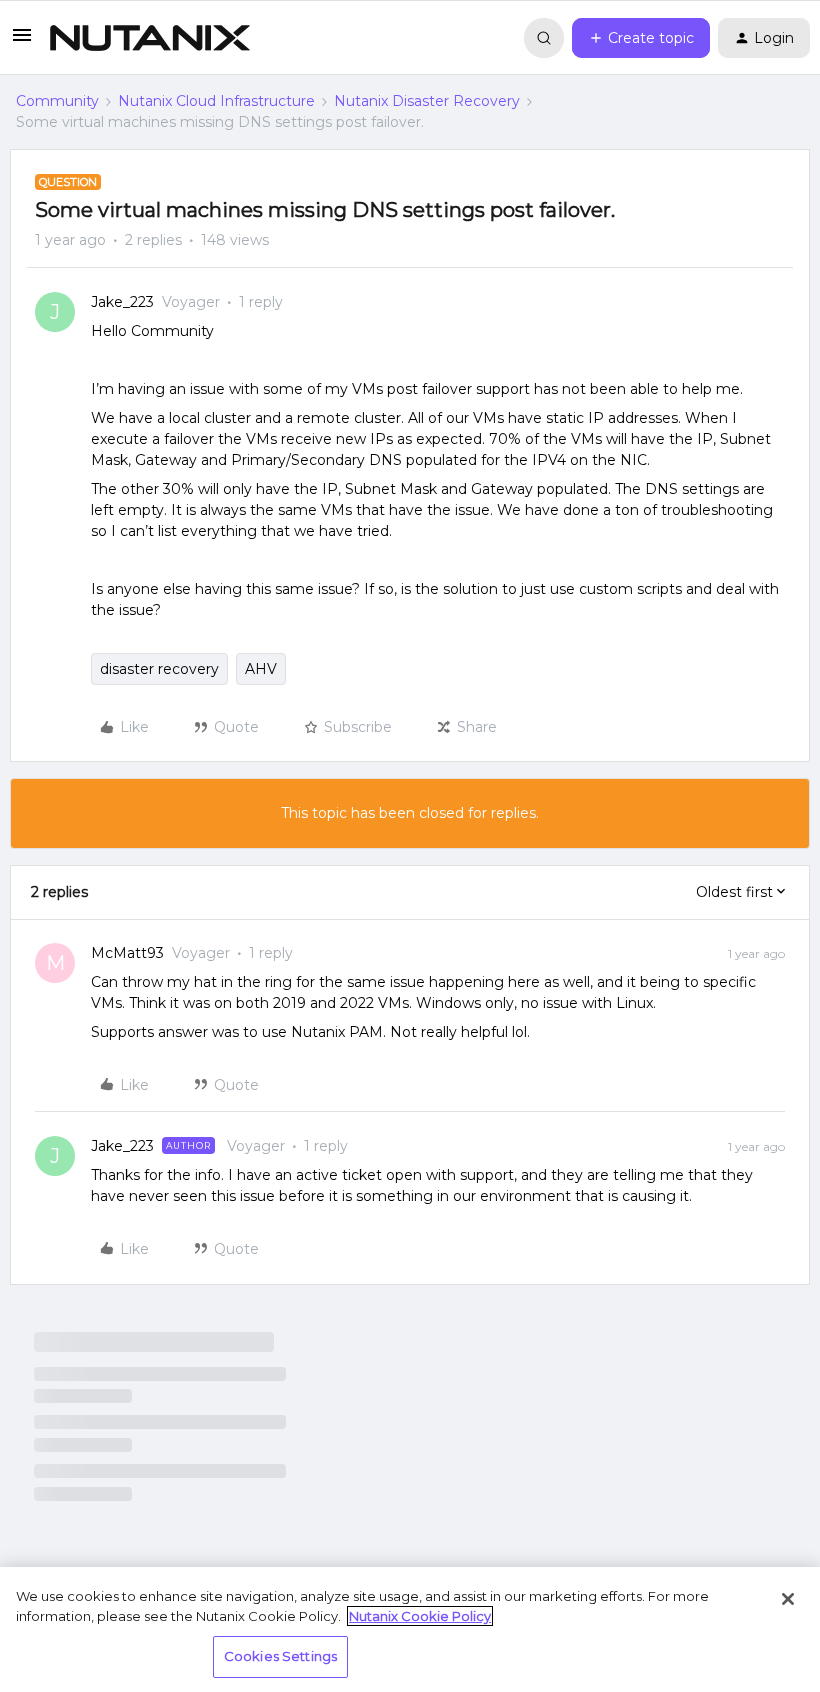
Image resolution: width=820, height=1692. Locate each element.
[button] (22, 42)
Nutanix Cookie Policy (420, 1616)
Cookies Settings (280, 1656)
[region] (410, 1629)
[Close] (788, 1599)
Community (57, 101)
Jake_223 (122, 302)
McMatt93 (127, 953)
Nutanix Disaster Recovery (427, 101)
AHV (261, 669)
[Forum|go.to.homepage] (150, 38)
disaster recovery (159, 669)
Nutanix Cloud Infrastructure (216, 101)
